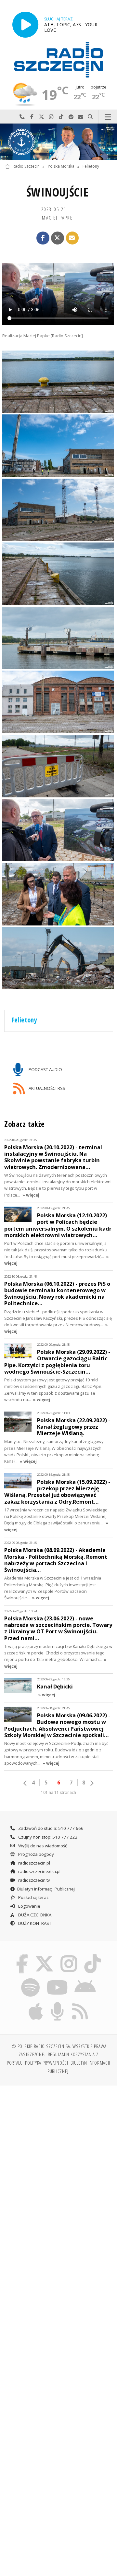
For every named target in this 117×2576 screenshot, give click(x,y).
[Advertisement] (58, 2152)
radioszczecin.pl (34, 1863)
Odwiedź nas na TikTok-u (61, 117)
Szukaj (90, 117)
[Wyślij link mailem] (72, 238)
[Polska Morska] (58, 142)
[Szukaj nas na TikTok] (93, 1955)
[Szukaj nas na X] (44, 1955)
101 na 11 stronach (58, 1792)
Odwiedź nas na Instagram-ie (51, 117)
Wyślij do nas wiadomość (81, 117)
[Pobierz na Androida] (85, 1979)
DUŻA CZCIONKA (34, 1915)
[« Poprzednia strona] (25, 1783)
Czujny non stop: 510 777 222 (47, 1837)
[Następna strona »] (92, 1783)
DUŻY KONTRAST (34, 1923)
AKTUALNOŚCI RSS (46, 1088)
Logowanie (29, 1906)
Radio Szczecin (26, 167)
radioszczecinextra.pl (39, 1871)
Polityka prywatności (47, 2063)
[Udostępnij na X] (58, 238)
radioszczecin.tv (34, 1880)
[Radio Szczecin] (58, 60)
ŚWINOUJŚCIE (58, 192)
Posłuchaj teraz (33, 1897)
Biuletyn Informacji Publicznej (46, 1889)
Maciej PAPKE (57, 218)
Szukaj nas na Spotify (71, 117)
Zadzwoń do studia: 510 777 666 (50, 1828)
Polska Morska (61, 167)
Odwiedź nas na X (42, 117)
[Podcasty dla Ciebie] (58, 2003)
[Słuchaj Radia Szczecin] (25, 24)
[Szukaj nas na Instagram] (69, 1955)
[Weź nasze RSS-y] (80, 2003)
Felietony (91, 167)
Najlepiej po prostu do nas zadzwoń (22, 117)
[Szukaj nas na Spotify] (31, 1979)
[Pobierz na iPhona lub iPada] (36, 2003)
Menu (108, 117)
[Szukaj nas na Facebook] (22, 1955)
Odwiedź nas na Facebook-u (32, 117)
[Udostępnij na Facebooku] (43, 238)
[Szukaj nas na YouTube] (57, 1979)
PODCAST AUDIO (45, 1069)
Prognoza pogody (36, 1854)
